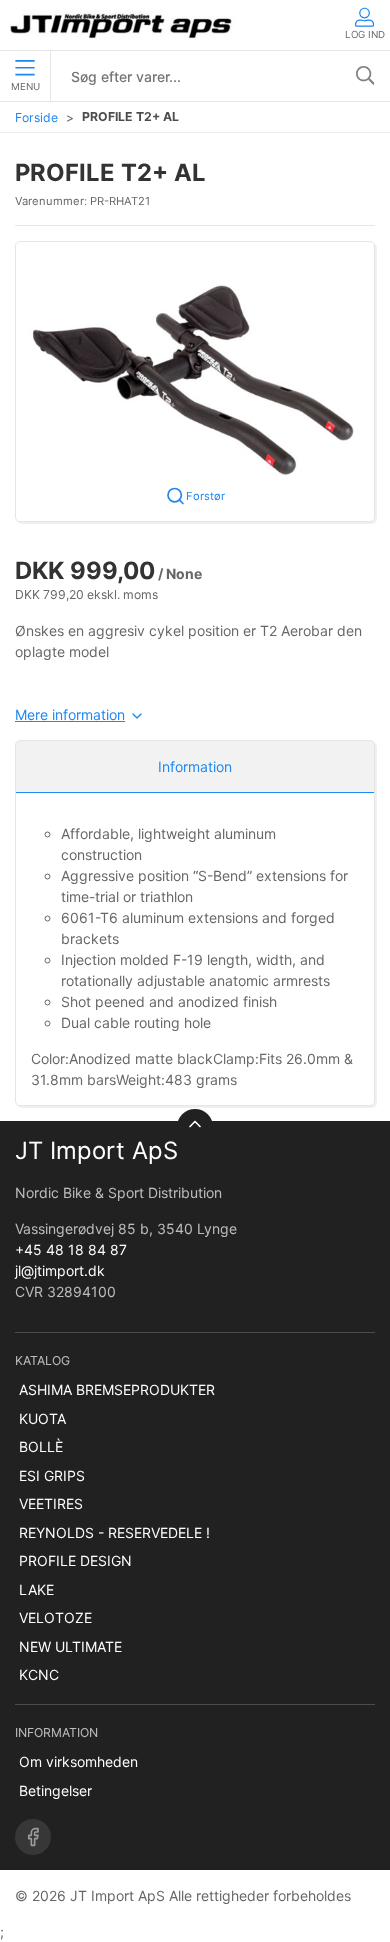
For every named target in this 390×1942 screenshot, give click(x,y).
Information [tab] (195, 766)
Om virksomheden (78, 1761)
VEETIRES (51, 1503)
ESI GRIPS (52, 1475)
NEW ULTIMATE (70, 1646)
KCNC (39, 1674)
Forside (36, 117)
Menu (25, 86)
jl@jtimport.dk (60, 1270)
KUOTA (42, 1418)
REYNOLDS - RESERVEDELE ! (114, 1532)
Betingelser (55, 1790)
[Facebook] (33, 1837)
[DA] (122, 25)
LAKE (36, 1589)
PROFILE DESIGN (75, 1560)
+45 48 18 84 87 (71, 1249)
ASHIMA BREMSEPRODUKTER (117, 1389)
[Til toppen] (195, 1127)
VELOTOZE (55, 1617)
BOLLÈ (41, 1446)
